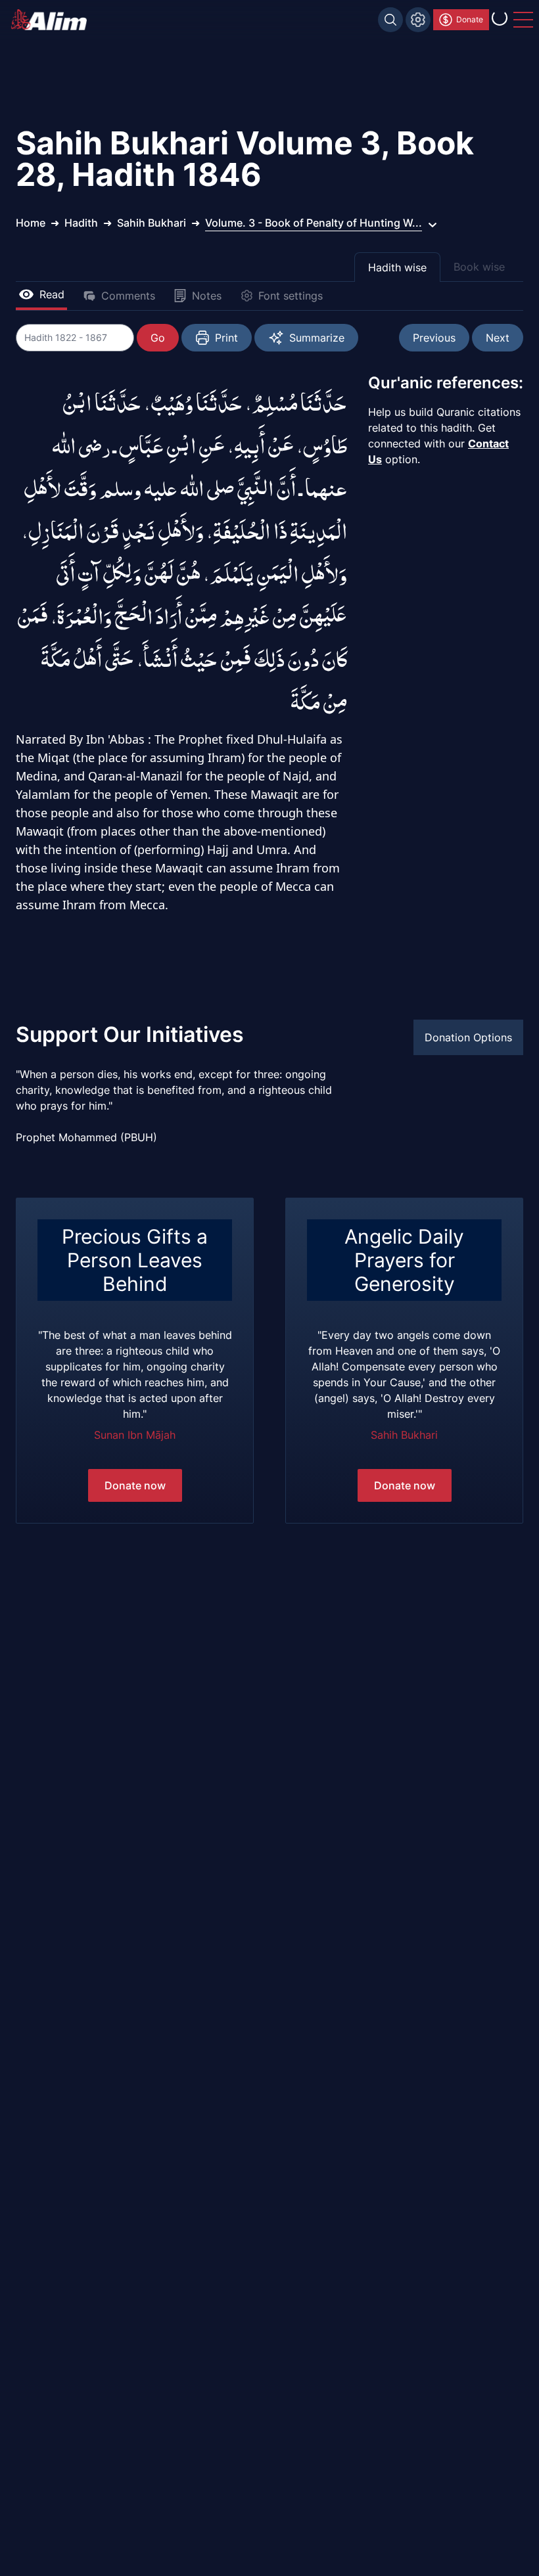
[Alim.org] (53, 20)
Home (31, 223)
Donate (470, 19)
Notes (207, 296)
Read (52, 294)
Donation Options (468, 1037)
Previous (434, 338)
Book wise (479, 267)
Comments (128, 296)
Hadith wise (397, 267)
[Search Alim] (390, 20)
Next (498, 338)
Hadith (81, 223)
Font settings (291, 296)
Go (158, 338)
